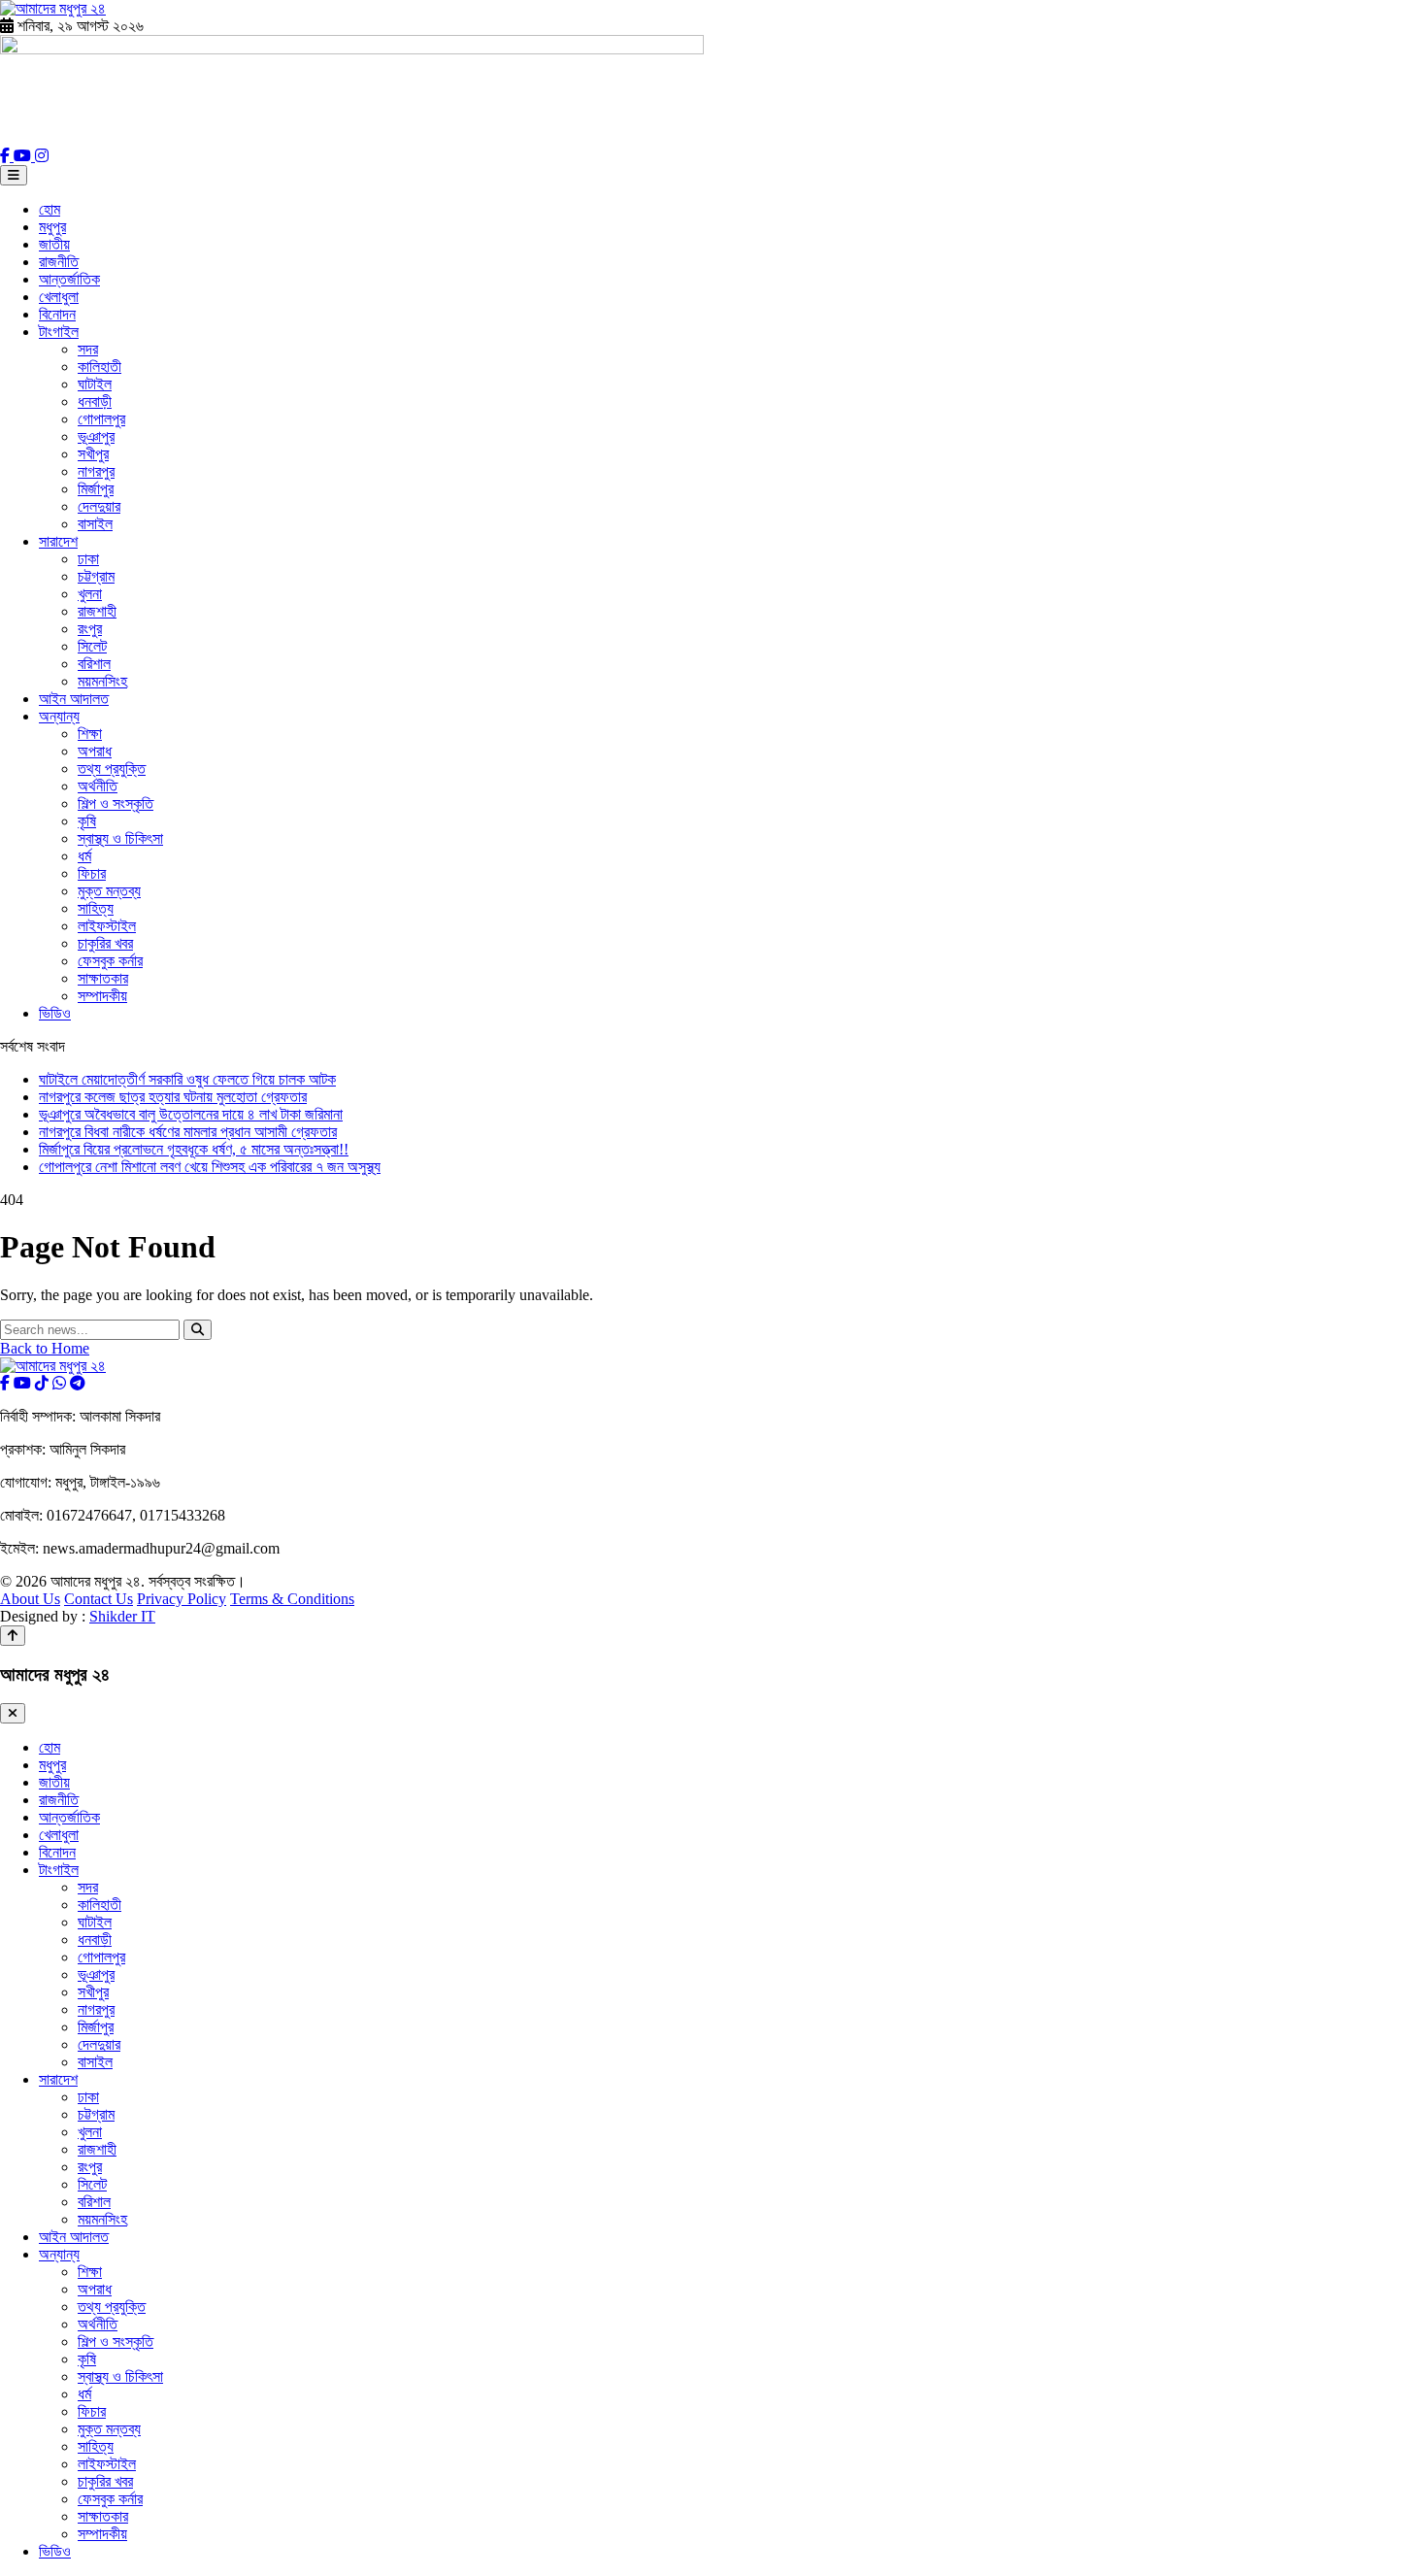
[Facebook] (7, 156)
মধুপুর (52, 227)
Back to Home (45, 1348)
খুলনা (90, 594)
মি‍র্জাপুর (96, 489)
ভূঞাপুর (96, 436)
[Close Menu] (13, 1713)
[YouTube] (24, 156)
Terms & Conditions (292, 1599)
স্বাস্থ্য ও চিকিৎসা (120, 838)
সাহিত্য (96, 908)
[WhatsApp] (59, 1383)
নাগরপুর (96, 471)
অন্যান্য (59, 716)
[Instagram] (42, 156)
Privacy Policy (182, 1599)
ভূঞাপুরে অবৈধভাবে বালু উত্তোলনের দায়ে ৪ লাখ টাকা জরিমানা (191, 1114)
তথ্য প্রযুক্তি (112, 769)
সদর (88, 349)
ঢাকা (88, 559)
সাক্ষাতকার (103, 978)
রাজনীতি (59, 262)
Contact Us (99, 1599)
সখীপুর (93, 454)
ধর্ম (84, 856)
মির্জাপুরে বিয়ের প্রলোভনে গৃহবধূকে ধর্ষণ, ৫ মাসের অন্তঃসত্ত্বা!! (194, 1149)
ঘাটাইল (95, 384)
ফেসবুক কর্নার (110, 961)
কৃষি (87, 821)
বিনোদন (57, 314)
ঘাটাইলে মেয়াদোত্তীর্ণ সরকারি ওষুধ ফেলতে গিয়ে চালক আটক (187, 1079)
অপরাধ (95, 751)
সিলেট (92, 646)
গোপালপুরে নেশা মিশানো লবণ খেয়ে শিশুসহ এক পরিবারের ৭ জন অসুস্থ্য (210, 1167)
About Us (30, 1599)
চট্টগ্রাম (96, 576)
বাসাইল (95, 524)
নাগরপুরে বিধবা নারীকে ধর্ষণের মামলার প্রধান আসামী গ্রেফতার (188, 1132)
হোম (50, 209)
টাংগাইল (59, 332)
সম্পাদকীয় (102, 996)
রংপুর (90, 629)
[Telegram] (78, 1383)
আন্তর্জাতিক (69, 279)
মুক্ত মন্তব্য (109, 891)
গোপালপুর (101, 419)
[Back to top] (13, 1636)
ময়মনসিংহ (102, 681)
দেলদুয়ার (99, 506)
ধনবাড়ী (95, 401)
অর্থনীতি (98, 786)
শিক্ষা (90, 734)
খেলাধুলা (59, 297)
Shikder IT (122, 1616)
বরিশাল (94, 664)
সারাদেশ (58, 541)
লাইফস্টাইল (107, 926)
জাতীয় (54, 244)
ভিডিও (55, 1013)
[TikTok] (42, 1383)
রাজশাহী (97, 611)
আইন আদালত (74, 699)
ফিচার (92, 873)
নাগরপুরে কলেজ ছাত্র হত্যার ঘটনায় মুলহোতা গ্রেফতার (173, 1097)
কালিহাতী (100, 367)
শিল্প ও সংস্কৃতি (116, 803)
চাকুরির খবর (105, 943)
